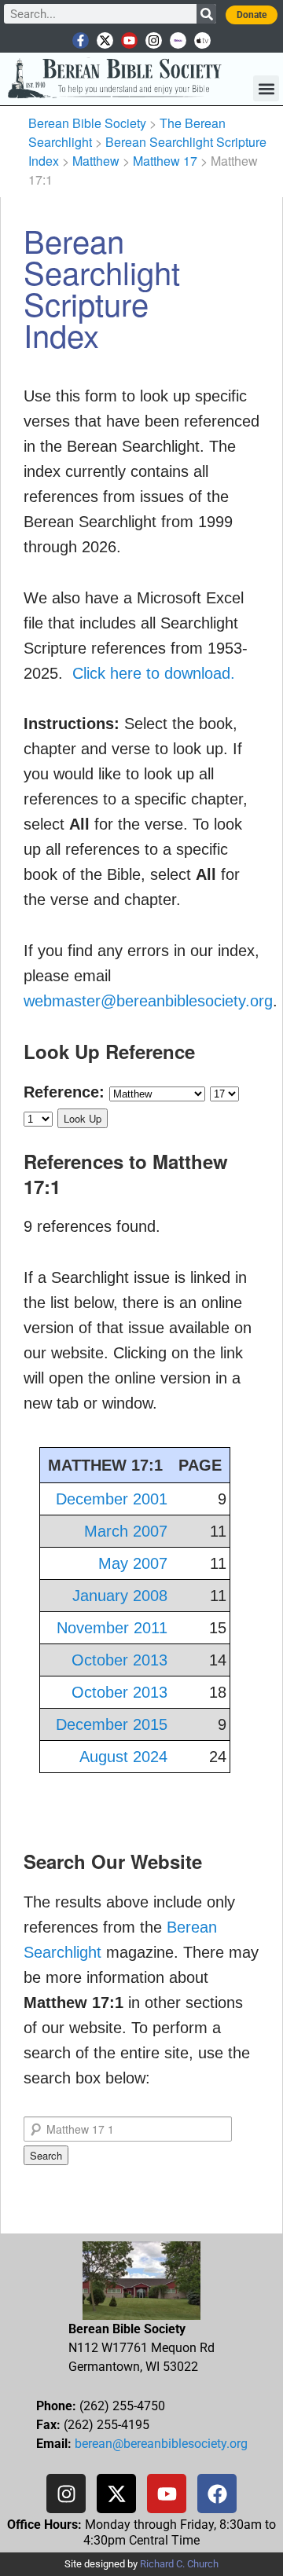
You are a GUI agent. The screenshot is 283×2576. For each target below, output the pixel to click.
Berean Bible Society (87, 123)
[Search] (206, 14)
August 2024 (123, 1757)
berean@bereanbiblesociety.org (161, 2444)
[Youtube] (129, 40)
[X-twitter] (105, 40)
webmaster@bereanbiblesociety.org (148, 1001)
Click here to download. (154, 673)
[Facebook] (217, 2494)
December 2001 (112, 1499)
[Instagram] (154, 40)
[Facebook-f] (81, 40)
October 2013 (119, 1660)
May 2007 (133, 1563)
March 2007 (126, 1531)
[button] (266, 88)
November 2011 (112, 1628)
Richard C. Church (179, 2564)
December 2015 (112, 1724)
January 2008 (120, 1596)
